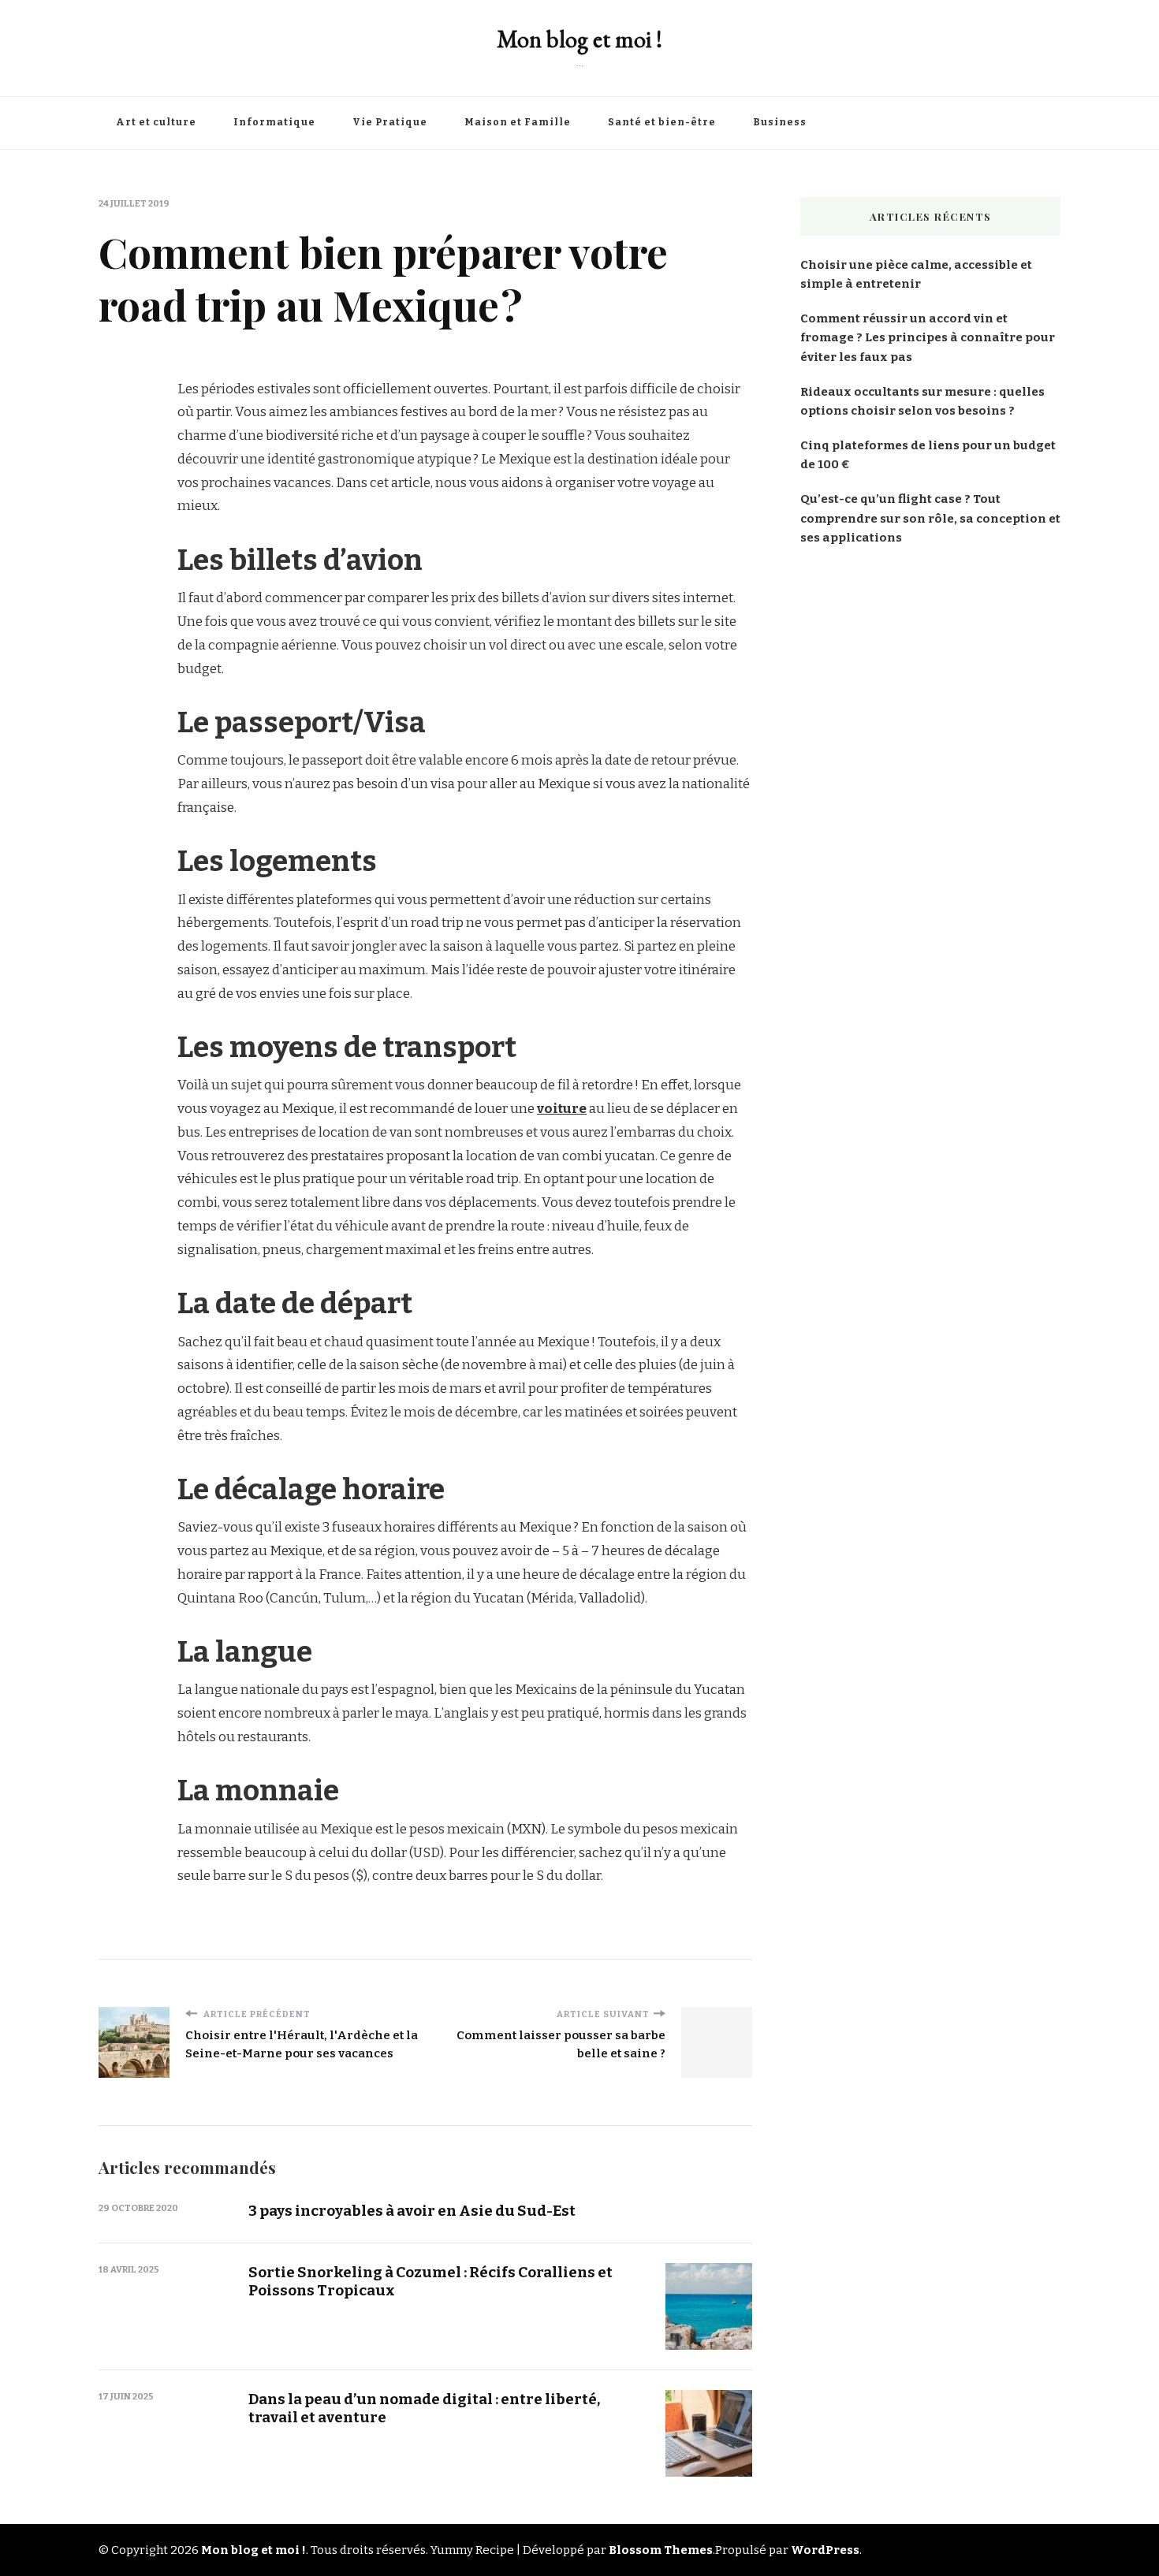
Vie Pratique (390, 122)
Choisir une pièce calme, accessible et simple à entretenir (916, 274)
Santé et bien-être (662, 122)
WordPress (825, 2550)
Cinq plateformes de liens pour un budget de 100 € (928, 455)
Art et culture (156, 122)
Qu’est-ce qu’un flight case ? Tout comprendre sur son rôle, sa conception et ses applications (930, 518)
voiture (562, 1109)
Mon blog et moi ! (579, 39)
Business (780, 122)
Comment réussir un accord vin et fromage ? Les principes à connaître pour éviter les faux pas (928, 337)
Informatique (274, 122)
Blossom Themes (661, 2550)
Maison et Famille (518, 122)
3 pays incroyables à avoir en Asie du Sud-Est (412, 2211)
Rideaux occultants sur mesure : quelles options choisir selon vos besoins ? (922, 401)
